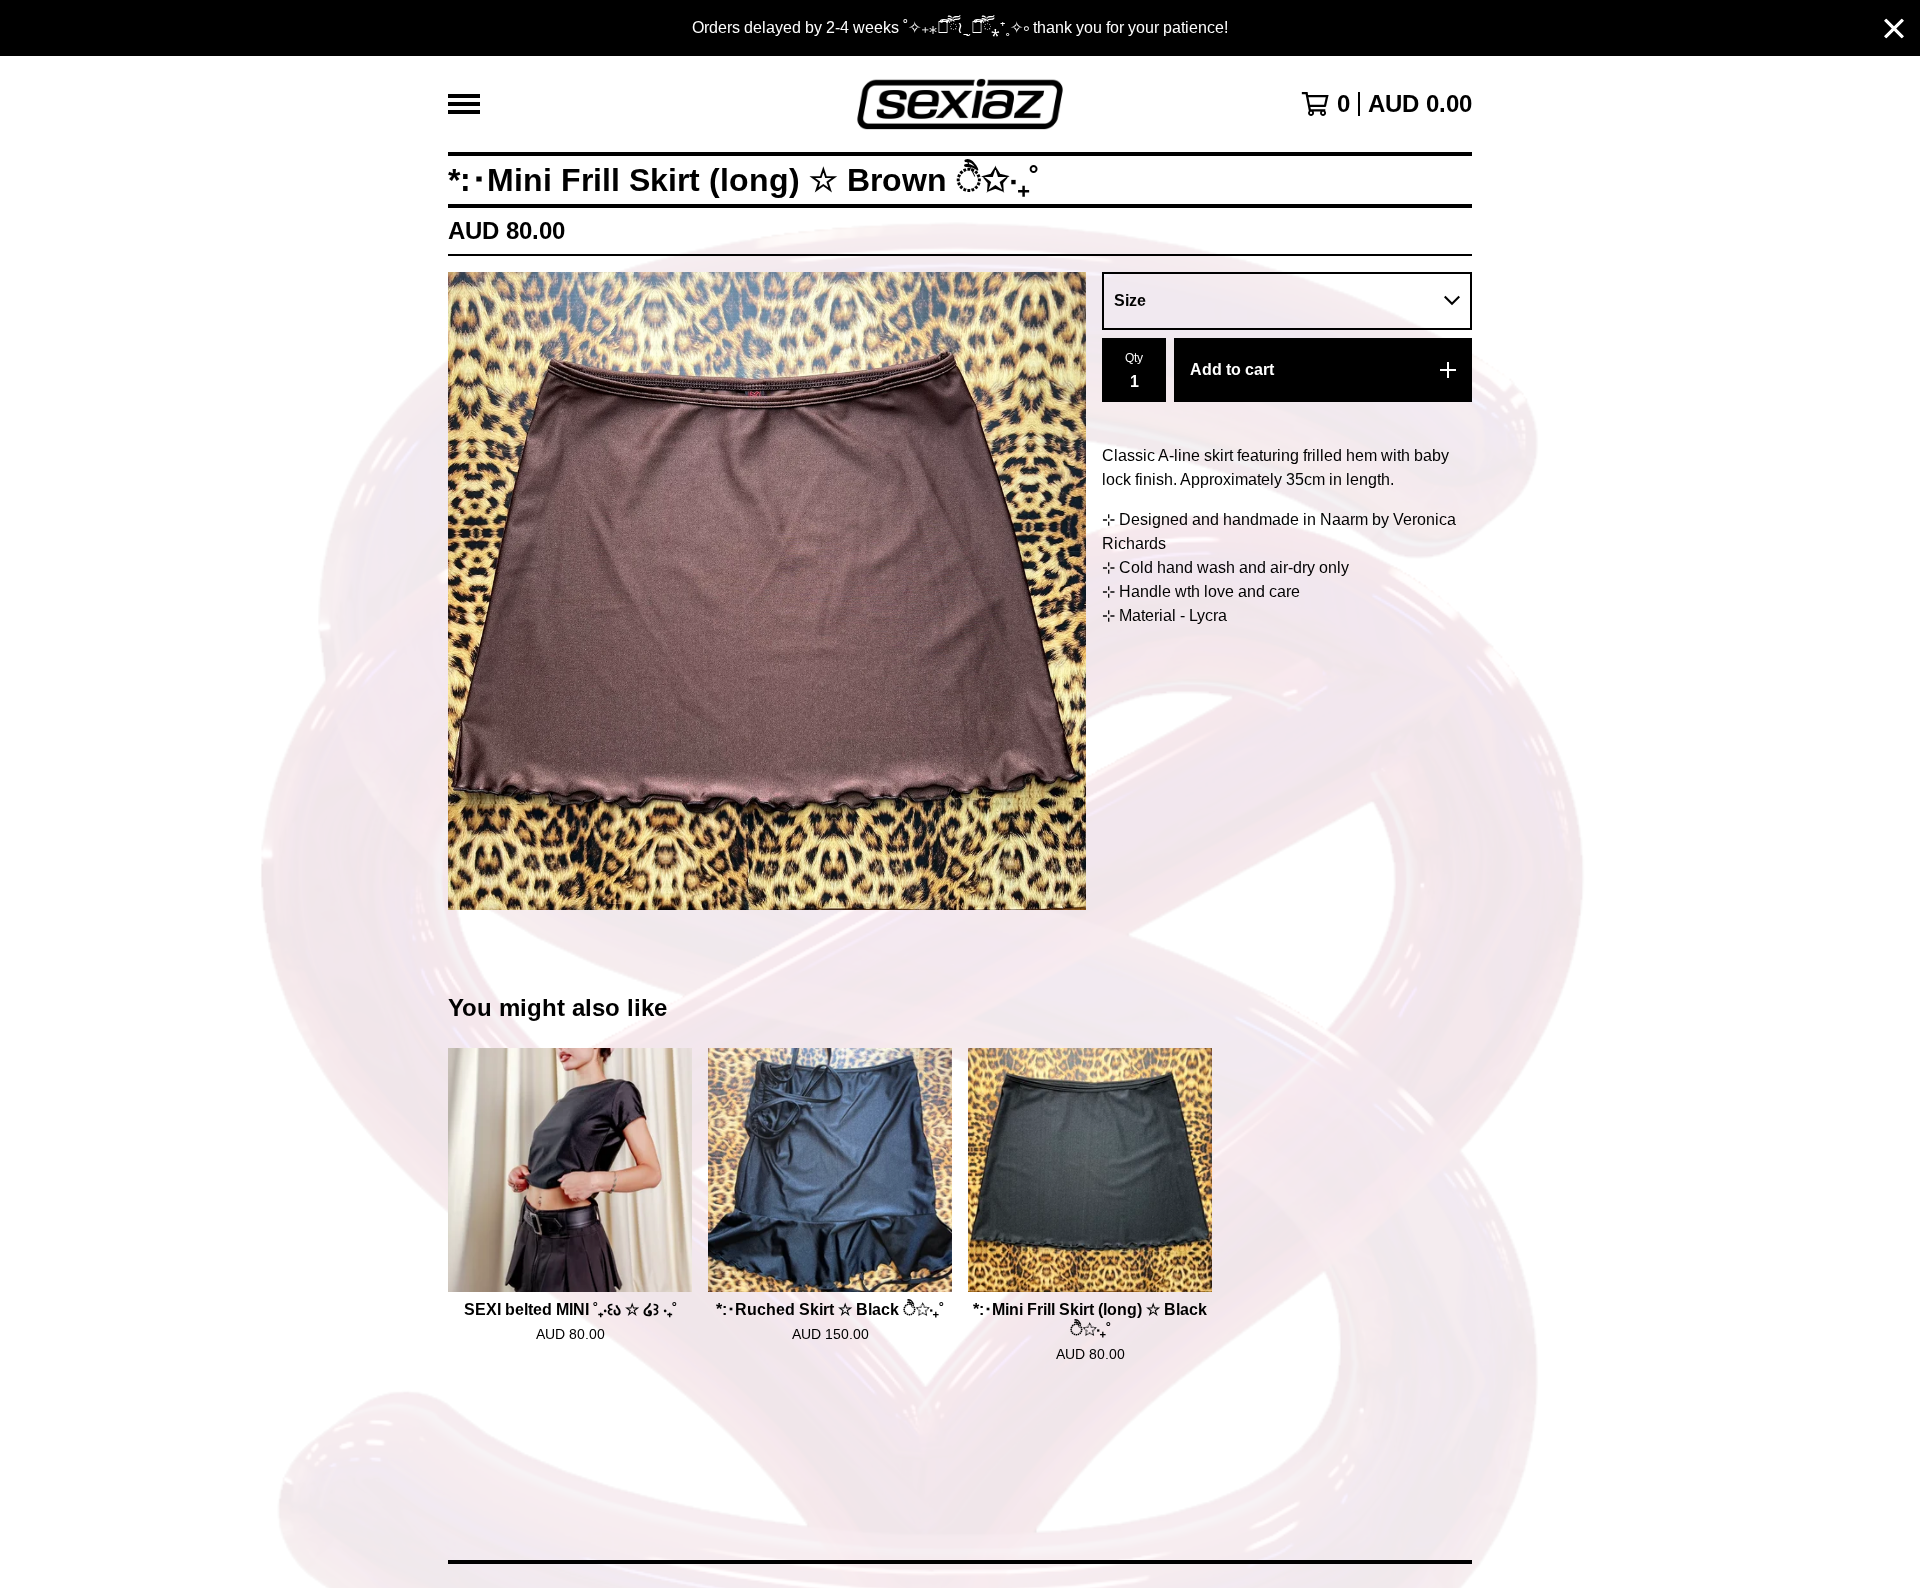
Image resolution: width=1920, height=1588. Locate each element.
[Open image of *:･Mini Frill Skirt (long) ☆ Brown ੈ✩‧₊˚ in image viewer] (767, 591)
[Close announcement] (1894, 28)
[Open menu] (464, 104)
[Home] (959, 104)
